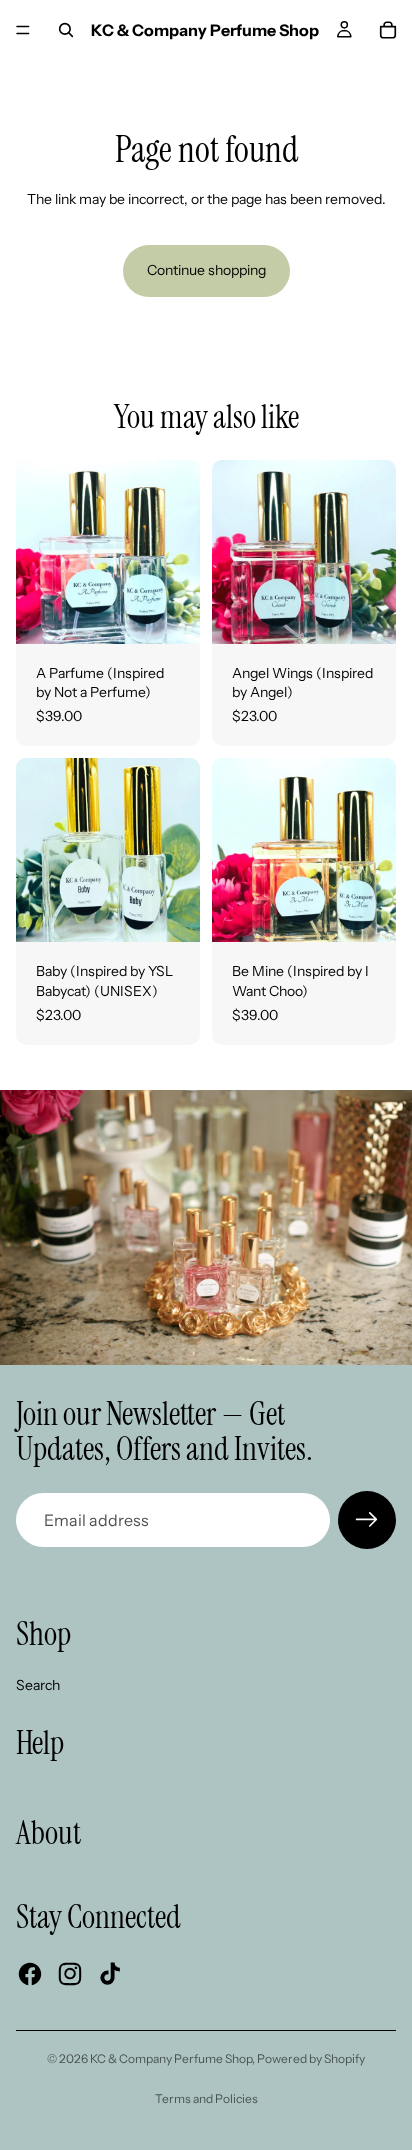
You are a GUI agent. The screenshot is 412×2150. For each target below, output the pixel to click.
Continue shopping (206, 270)
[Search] (66, 30)
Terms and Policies (206, 2098)
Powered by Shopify (311, 2058)
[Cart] (388, 30)
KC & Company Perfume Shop (171, 2058)
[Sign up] (367, 1520)
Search (38, 1685)
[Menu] (23, 30)
